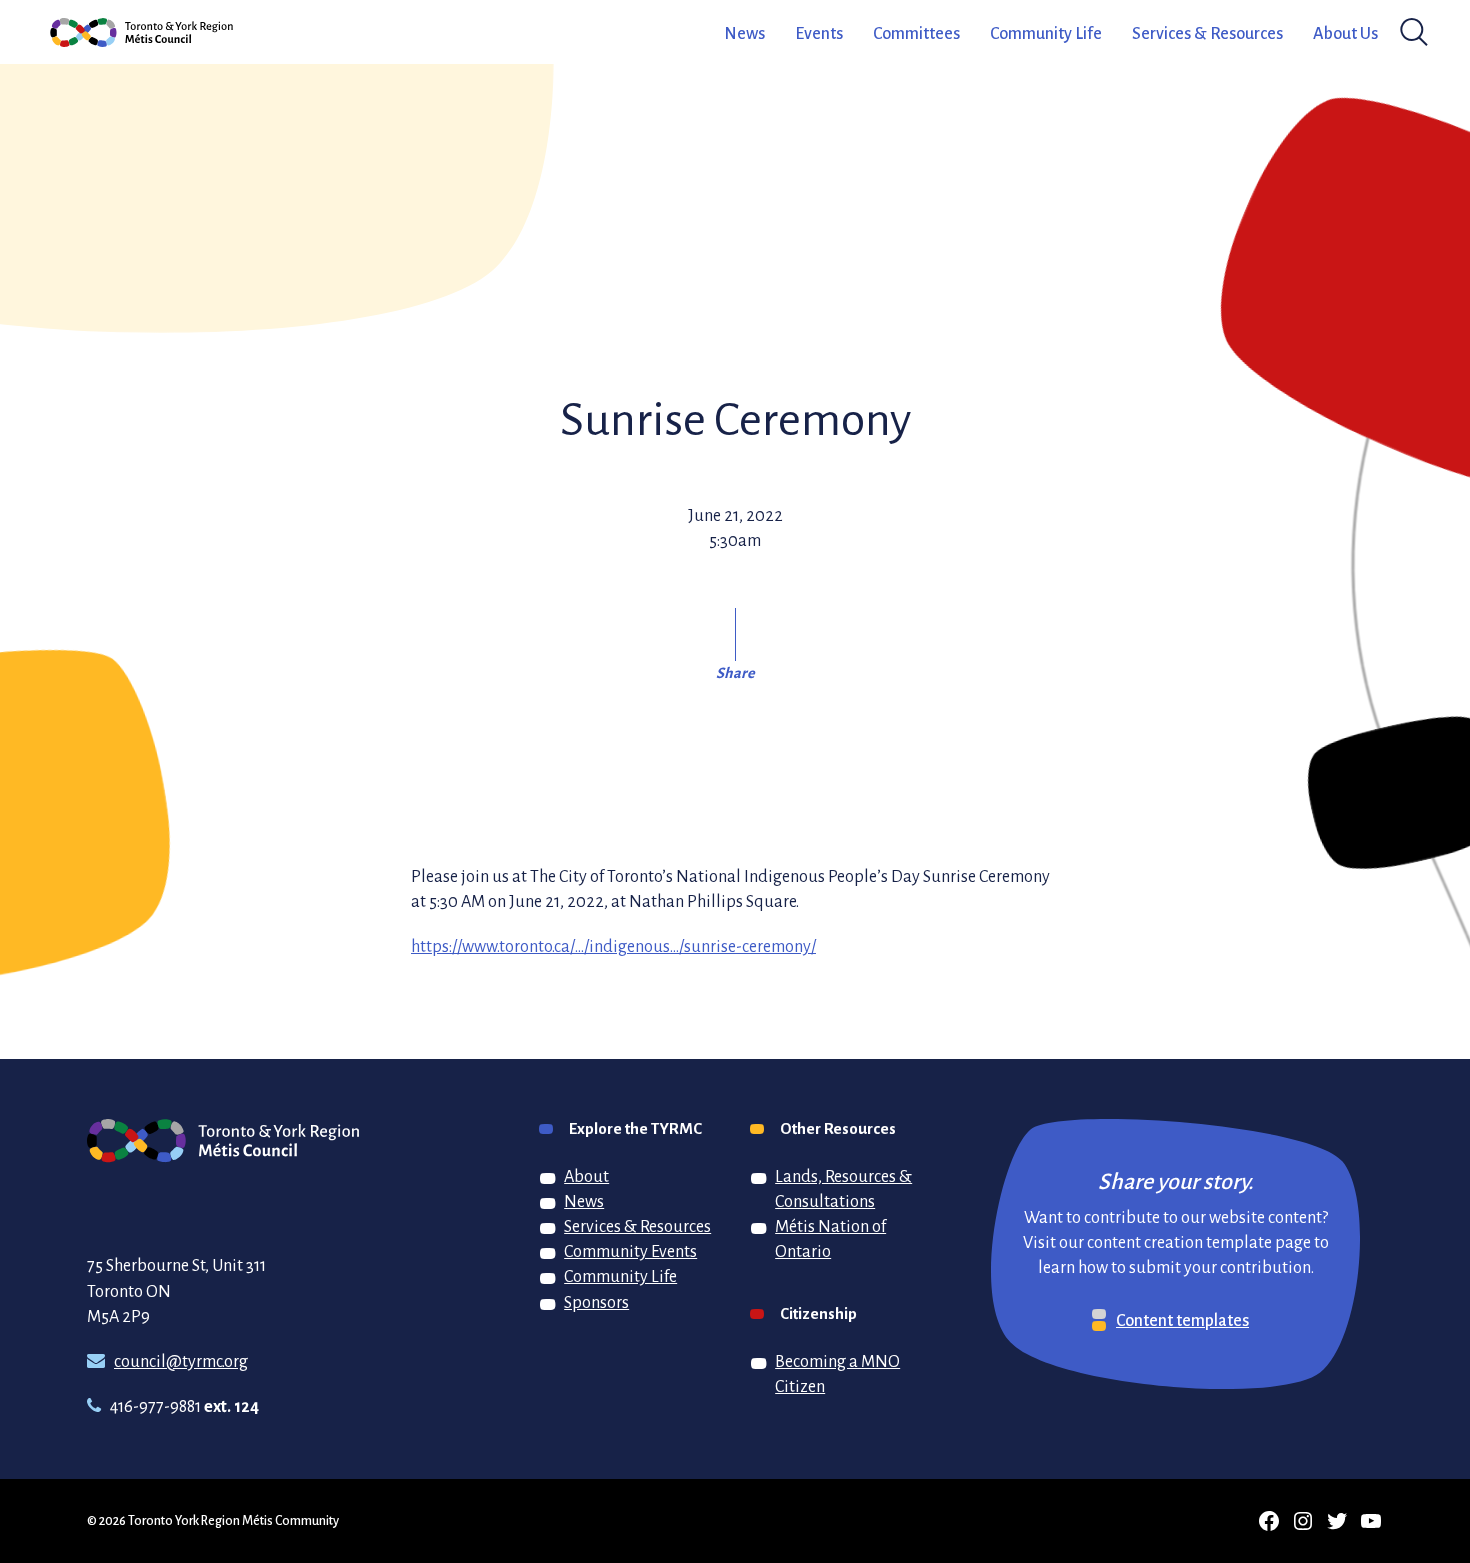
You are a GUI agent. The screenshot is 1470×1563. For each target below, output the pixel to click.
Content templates (1182, 1320)
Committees (916, 33)
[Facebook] (1269, 1521)
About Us (1345, 33)
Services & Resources (1207, 33)
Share (735, 672)
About (586, 1176)
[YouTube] (1371, 1521)
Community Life (1046, 33)
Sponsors (596, 1302)
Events (819, 33)
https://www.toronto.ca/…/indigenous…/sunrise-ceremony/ (613, 946)
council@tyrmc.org (181, 1361)
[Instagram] (1303, 1521)
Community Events (630, 1251)
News (744, 33)
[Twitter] (1337, 1521)
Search (1409, 32)
